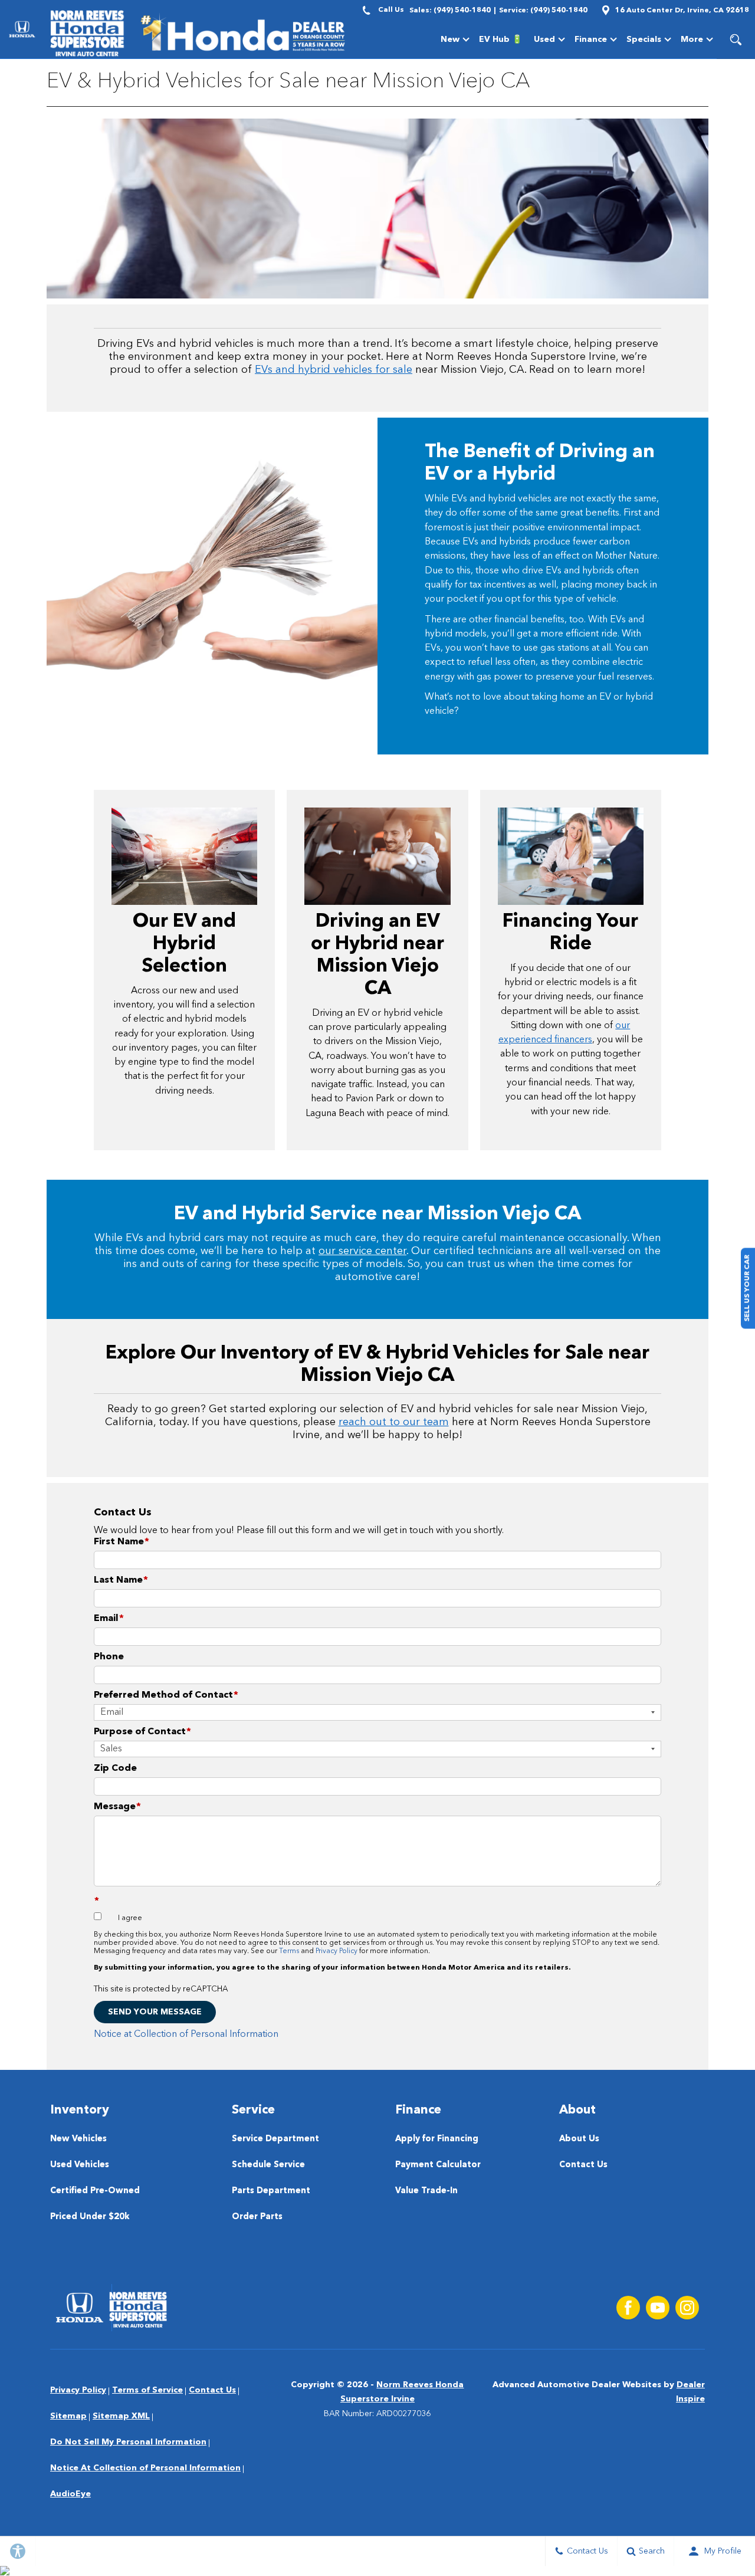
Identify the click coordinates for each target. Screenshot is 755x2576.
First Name (122, 1542)
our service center (362, 1251)
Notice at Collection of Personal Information (186, 2034)
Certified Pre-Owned (95, 2191)
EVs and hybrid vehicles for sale (334, 370)
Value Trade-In (426, 2191)
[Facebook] (628, 2308)
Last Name (121, 1580)
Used (544, 40)
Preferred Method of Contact (166, 1695)
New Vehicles (78, 2139)
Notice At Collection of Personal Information (145, 2468)
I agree (130, 1918)
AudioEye (70, 2494)
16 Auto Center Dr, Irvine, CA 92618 (682, 11)
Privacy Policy (337, 1951)
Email (109, 1619)
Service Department (275, 2139)
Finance (591, 40)
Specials (644, 40)
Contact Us (583, 2165)
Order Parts (257, 2217)
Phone (109, 1657)
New (450, 40)
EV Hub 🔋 (500, 40)
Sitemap (68, 2416)
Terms (289, 1951)
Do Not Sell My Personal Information (128, 2442)
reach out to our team (394, 1422)
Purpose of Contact (142, 1732)
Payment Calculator (438, 2165)
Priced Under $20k (90, 2217)
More (692, 42)
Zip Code (115, 1768)
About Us (579, 2139)
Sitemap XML (121, 2416)
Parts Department (271, 2191)
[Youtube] (658, 2308)
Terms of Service (147, 2390)
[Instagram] (687, 2308)
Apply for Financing (437, 2139)
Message (117, 1807)
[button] (736, 40)
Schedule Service (268, 2165)
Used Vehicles (80, 2165)
